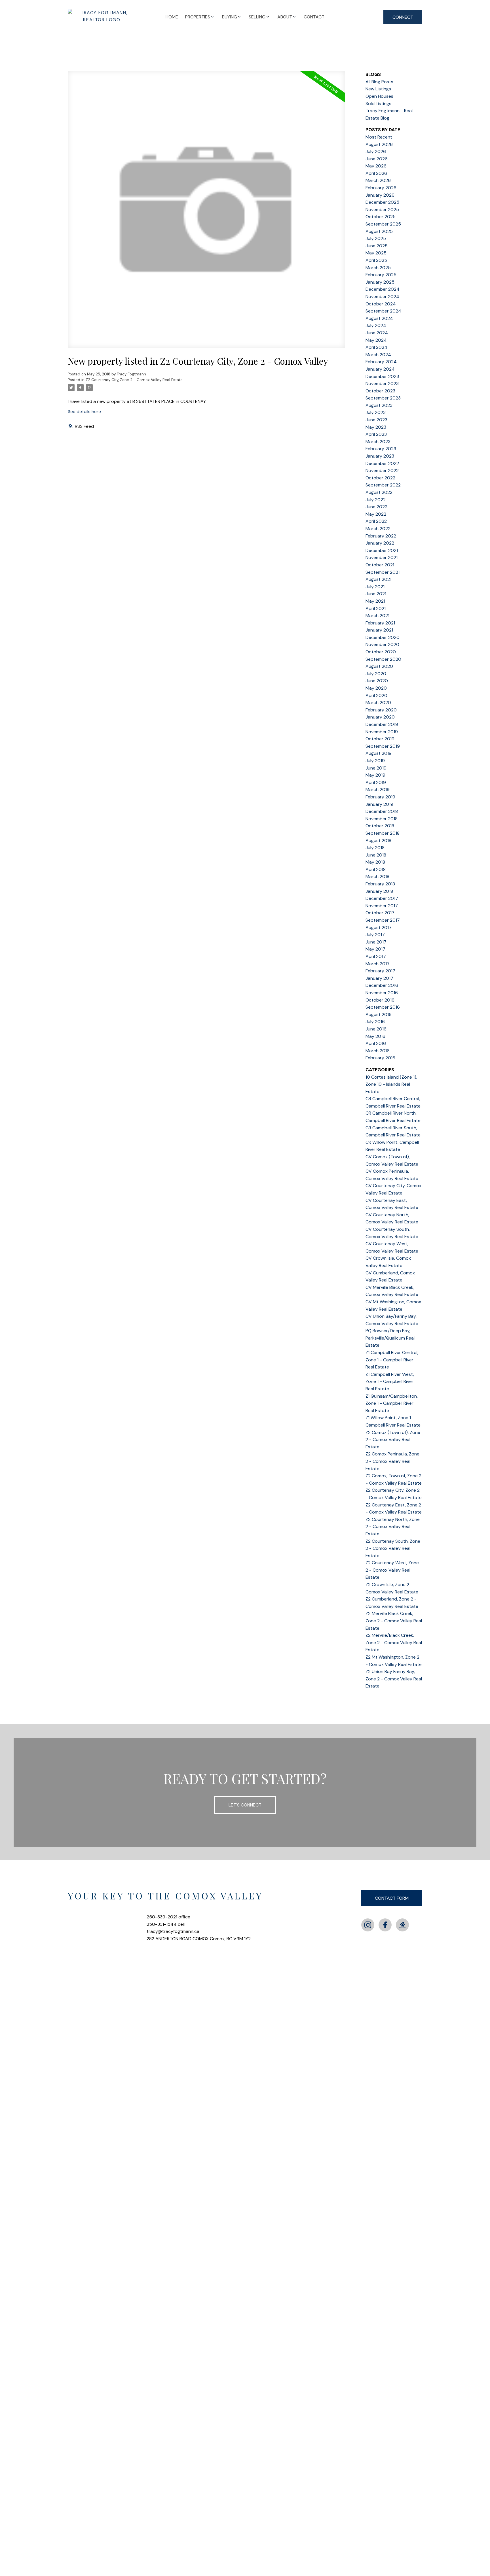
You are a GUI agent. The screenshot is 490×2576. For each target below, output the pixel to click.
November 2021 (382, 557)
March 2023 (378, 442)
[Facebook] (385, 1925)
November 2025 (382, 210)
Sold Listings (378, 104)
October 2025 (381, 217)
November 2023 (382, 383)
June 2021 (376, 594)
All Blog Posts (379, 82)
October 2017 (380, 913)
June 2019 (376, 768)
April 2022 (376, 521)
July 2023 (376, 412)
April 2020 (376, 695)
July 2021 (375, 587)
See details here (84, 412)
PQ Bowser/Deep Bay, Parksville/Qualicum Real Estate (390, 1338)
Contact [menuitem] (314, 17)
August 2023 (379, 405)
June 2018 (376, 855)
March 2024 (378, 355)
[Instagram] (368, 1925)
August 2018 (378, 840)
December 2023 (382, 376)
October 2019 (380, 739)
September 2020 (383, 659)
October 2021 (380, 565)
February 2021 (380, 623)
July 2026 (376, 151)
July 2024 (376, 325)
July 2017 (375, 935)
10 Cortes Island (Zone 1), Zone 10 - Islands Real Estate (391, 1084)
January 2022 (380, 543)
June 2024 (377, 333)
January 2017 (379, 978)
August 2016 (379, 1014)
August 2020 (379, 666)
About (285, 17)
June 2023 (376, 420)
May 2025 (376, 253)
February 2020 (381, 710)
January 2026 (380, 195)
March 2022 (378, 529)
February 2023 (381, 449)
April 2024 (376, 347)
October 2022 (380, 478)
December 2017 (382, 898)
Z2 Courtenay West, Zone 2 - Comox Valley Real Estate (392, 1570)
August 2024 (379, 318)
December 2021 (382, 550)
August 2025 (379, 231)
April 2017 (376, 956)
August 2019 (379, 753)
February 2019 (380, 797)
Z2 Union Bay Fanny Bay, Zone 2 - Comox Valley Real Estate (394, 1679)
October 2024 (381, 304)
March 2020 (378, 703)
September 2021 (383, 572)
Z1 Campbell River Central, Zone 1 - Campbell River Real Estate (392, 1360)
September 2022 (383, 485)
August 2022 (379, 492)
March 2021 (377, 616)
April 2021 (376, 608)
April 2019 (376, 782)
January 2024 (380, 369)
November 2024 (382, 297)
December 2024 (383, 289)
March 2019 (378, 789)
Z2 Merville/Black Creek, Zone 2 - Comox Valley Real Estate (394, 1642)
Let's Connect (245, 1805)
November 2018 (382, 819)
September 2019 (383, 746)
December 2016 (382, 985)
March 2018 (377, 876)
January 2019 (379, 804)
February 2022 (381, 536)
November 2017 (382, 906)
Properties (198, 17)
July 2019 (375, 761)
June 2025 (377, 246)
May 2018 (375, 862)
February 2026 (381, 188)
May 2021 (375, 601)
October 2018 (380, 826)
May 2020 (376, 688)
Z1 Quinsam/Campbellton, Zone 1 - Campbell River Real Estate (392, 1403)
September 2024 (383, 311)
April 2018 (376, 869)
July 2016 (375, 1022)
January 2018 (379, 891)
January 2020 (380, 717)
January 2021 (379, 630)
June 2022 (376, 507)
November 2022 (382, 470)
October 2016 (380, 1000)
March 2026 (378, 180)
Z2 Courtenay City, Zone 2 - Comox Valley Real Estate (134, 380)
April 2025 (376, 260)
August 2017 (379, 927)
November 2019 (382, 732)
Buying (230, 17)
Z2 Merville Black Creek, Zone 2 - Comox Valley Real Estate (394, 1621)
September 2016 (383, 1007)
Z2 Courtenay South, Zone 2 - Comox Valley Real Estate (393, 1548)
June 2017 (376, 942)
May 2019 (375, 775)
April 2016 (376, 1043)
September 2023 (383, 398)
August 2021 (378, 579)
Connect (403, 17)
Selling (257, 17)
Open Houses (379, 96)
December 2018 (382, 811)
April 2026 (376, 173)
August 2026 (379, 144)
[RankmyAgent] (402, 1925)
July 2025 (376, 238)
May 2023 (376, 427)
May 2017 (375, 949)
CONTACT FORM (392, 1898)
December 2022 (382, 463)
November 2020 (382, 644)
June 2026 (377, 159)
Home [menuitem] (172, 17)
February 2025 (381, 275)
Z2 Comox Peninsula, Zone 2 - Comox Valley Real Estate (392, 1461)
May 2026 (376, 166)
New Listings (378, 89)
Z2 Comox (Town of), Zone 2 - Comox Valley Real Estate (393, 1440)
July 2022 (376, 500)
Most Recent (379, 137)
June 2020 (377, 681)
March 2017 (378, 964)
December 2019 (382, 724)
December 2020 (383, 637)
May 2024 (376, 340)
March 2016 (378, 1051)
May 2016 (375, 1036)
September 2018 (383, 833)
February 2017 (380, 971)
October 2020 (381, 652)
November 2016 (382, 993)
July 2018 (375, 848)
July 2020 (376, 674)
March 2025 (378, 268)
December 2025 (382, 202)
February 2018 (380, 884)
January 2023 (380, 456)
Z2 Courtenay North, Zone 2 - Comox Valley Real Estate (393, 1527)
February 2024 (381, 362)
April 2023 (376, 434)
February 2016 (380, 1058)
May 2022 (376, 514)
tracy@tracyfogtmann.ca (173, 1931)
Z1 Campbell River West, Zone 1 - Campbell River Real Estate (390, 1381)
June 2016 (376, 1029)
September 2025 (383, 224)
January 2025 (380, 282)
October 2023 (380, 391)
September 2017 (383, 920)
